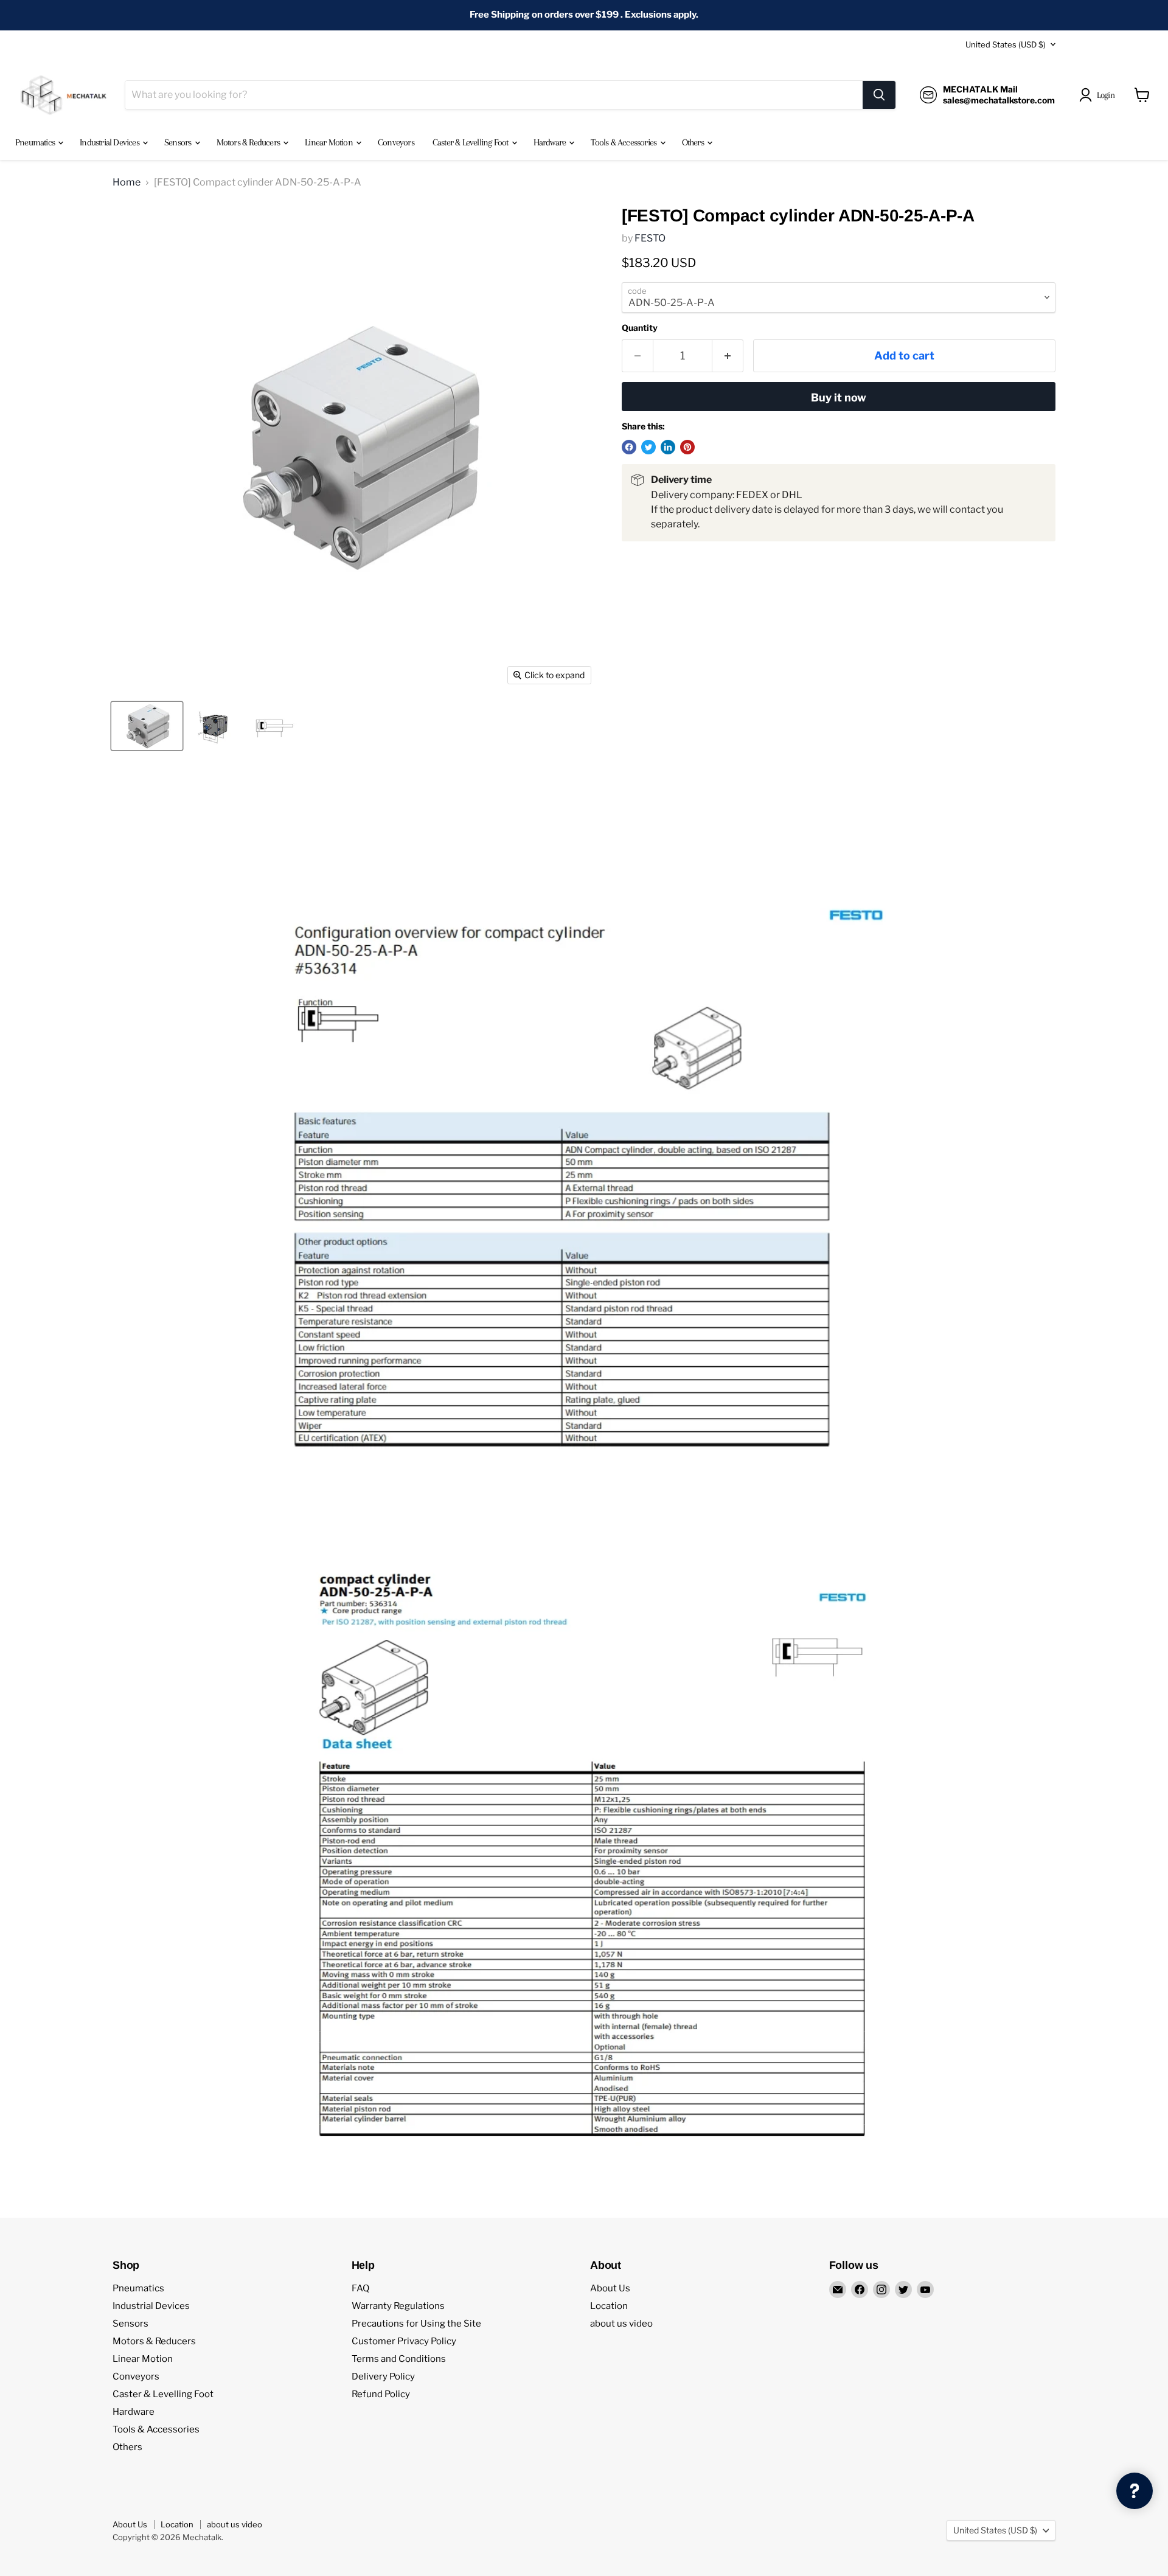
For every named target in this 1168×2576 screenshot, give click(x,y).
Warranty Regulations (398, 2306)
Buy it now (839, 398)
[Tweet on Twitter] (648, 447)
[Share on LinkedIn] (668, 447)
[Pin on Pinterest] (687, 447)
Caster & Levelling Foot (471, 142)
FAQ (360, 2288)
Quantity (640, 328)
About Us (610, 2288)
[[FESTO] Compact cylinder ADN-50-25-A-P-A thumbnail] (147, 726)
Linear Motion (330, 142)
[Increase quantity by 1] (728, 356)
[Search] (879, 95)
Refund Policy (381, 2394)
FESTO (650, 238)
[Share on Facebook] (629, 447)
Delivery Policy (383, 2376)
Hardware (551, 142)
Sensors (179, 142)
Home (127, 182)
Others (694, 142)
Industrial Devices (110, 142)
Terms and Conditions (399, 2359)
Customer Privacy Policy (404, 2341)
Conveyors (396, 142)
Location (609, 2306)
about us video (621, 2324)
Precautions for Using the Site (416, 2324)
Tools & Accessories (624, 142)
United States (1006, 44)
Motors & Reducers (249, 142)
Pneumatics (36, 142)
